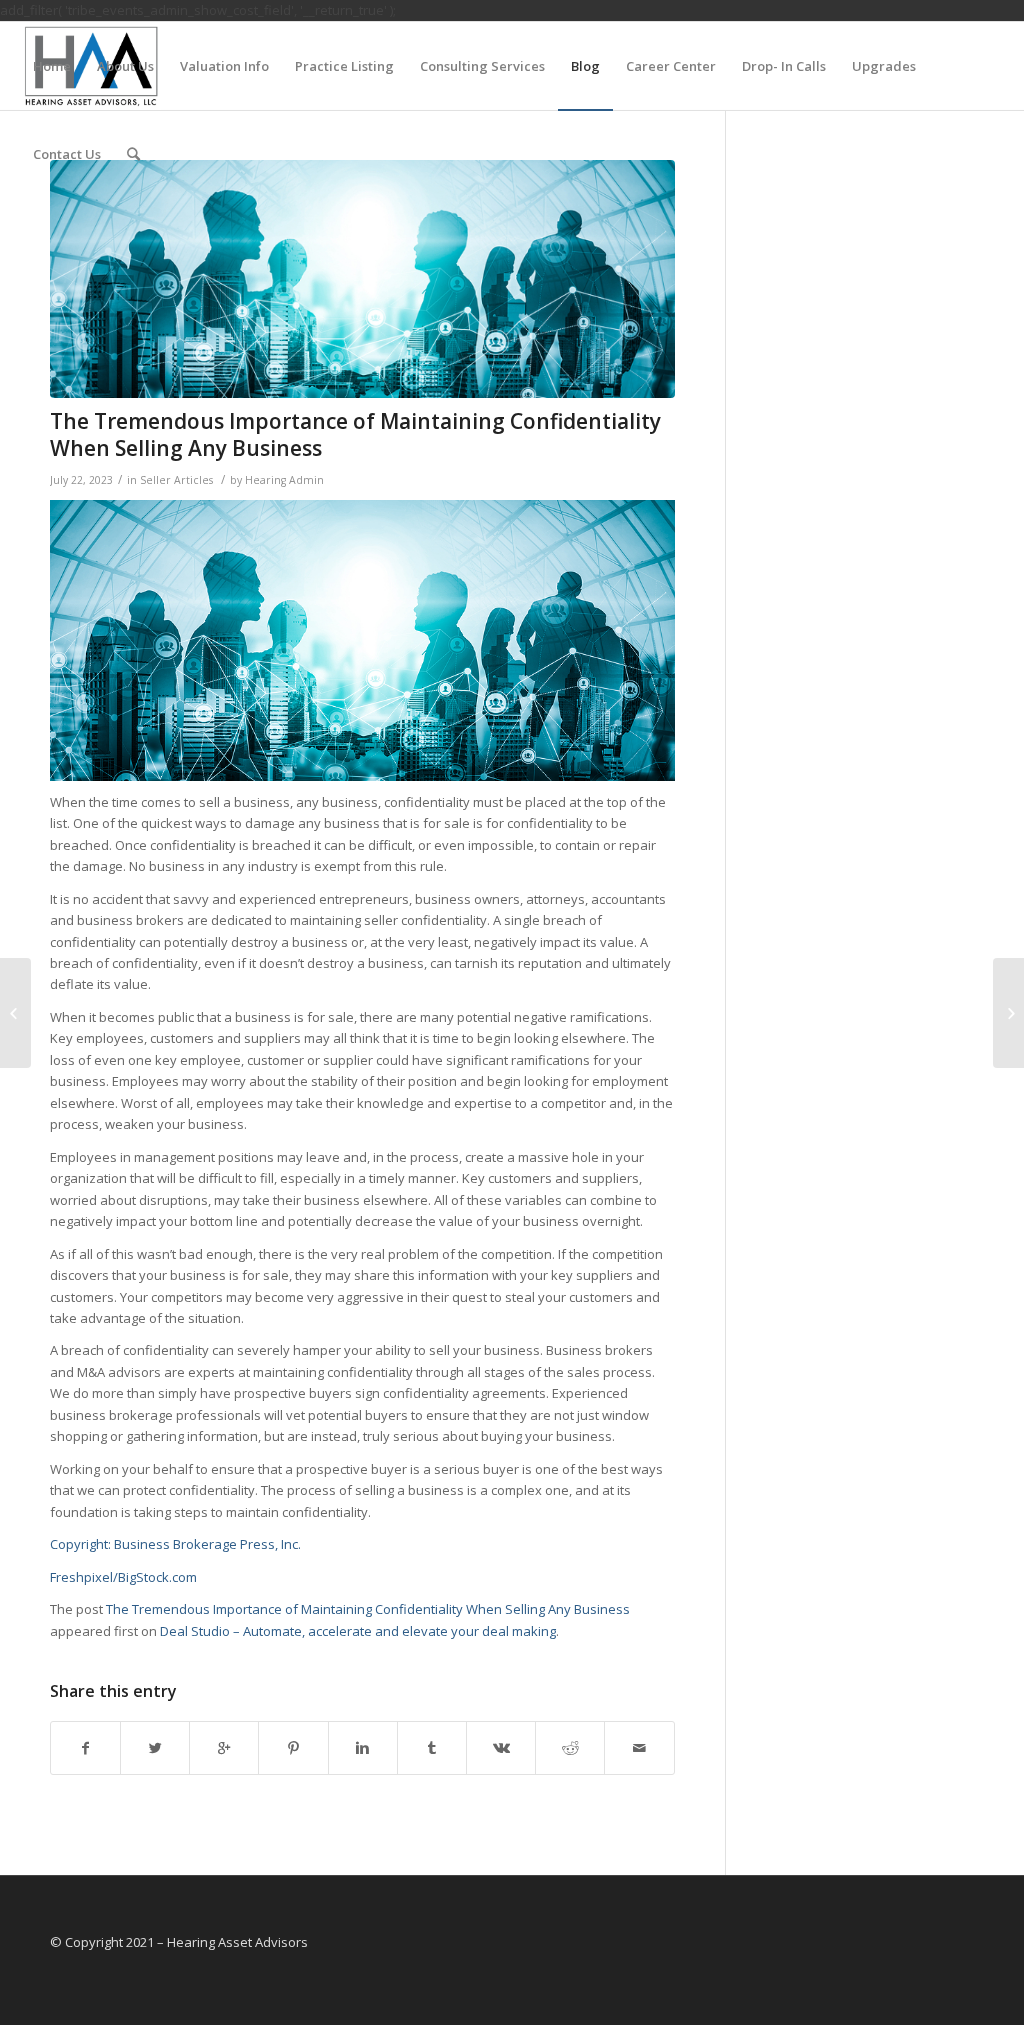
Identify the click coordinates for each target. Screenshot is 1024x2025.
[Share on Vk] (501, 1748)
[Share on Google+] (224, 1748)
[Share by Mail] (639, 1748)
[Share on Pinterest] (293, 1748)
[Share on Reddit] (570, 1748)
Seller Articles (176, 480)
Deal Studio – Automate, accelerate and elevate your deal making (358, 1631)
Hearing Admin (284, 480)
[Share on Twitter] (155, 1748)
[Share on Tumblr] (432, 1748)
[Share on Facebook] (85, 1748)
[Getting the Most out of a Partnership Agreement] (1008, 1013)
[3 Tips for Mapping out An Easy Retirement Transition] (15, 1013)
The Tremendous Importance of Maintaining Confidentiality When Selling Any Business (355, 434)
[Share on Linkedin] (363, 1748)
